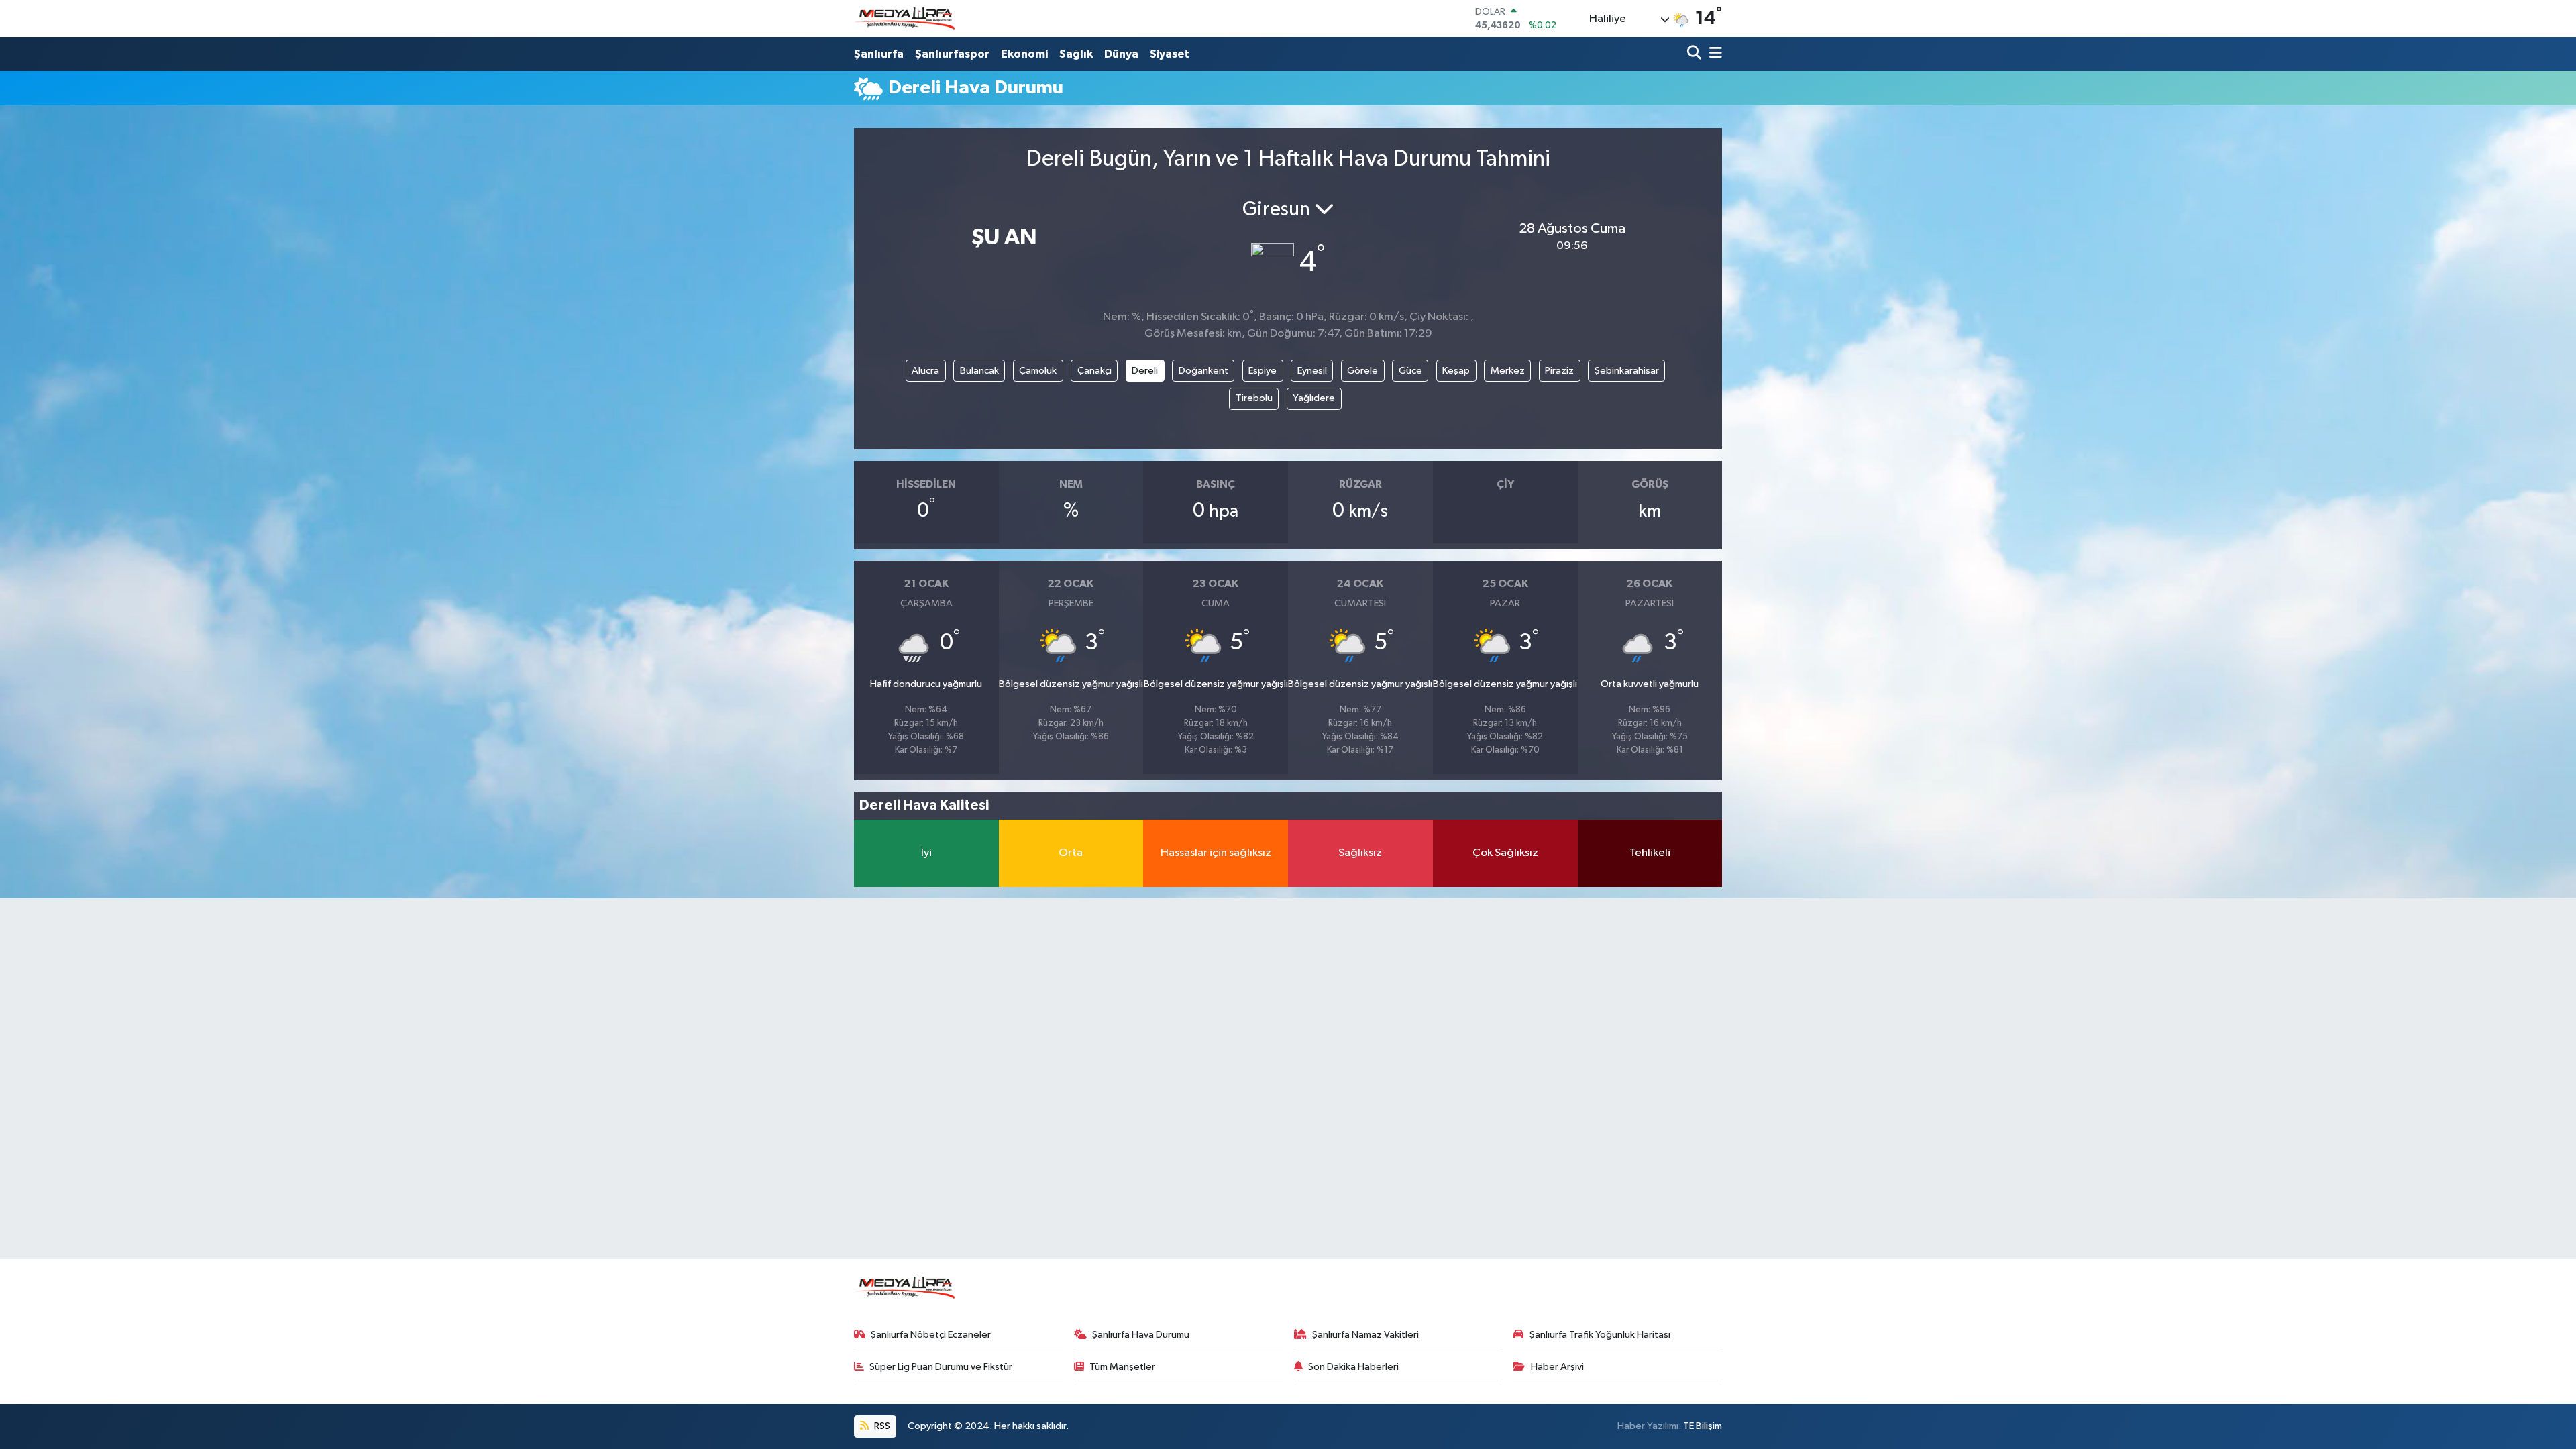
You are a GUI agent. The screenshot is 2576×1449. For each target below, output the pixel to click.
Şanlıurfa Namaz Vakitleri (1365, 1335)
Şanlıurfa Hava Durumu (1141, 1335)
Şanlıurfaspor (952, 54)
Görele (1362, 371)
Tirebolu (1254, 398)
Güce (1410, 371)
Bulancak (979, 371)
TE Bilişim (1703, 1426)
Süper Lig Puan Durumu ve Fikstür (941, 1367)
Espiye (1263, 371)
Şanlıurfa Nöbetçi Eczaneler (931, 1335)
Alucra (925, 371)
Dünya (1121, 54)
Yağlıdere (1314, 398)
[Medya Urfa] (904, 19)
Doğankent (1203, 371)
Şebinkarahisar (1627, 371)
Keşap (1456, 371)
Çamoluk (1038, 371)
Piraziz (1559, 371)
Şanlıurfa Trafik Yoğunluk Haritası (1600, 1335)
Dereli (1145, 371)
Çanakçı (1094, 371)
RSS (881, 1426)
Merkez (1508, 371)
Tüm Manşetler (1122, 1367)
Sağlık (1076, 54)
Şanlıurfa (879, 54)
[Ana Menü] (1713, 54)
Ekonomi (1024, 54)
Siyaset (1170, 54)
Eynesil (1312, 371)
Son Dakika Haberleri (1353, 1367)
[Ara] (1696, 54)
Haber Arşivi (1557, 1367)
